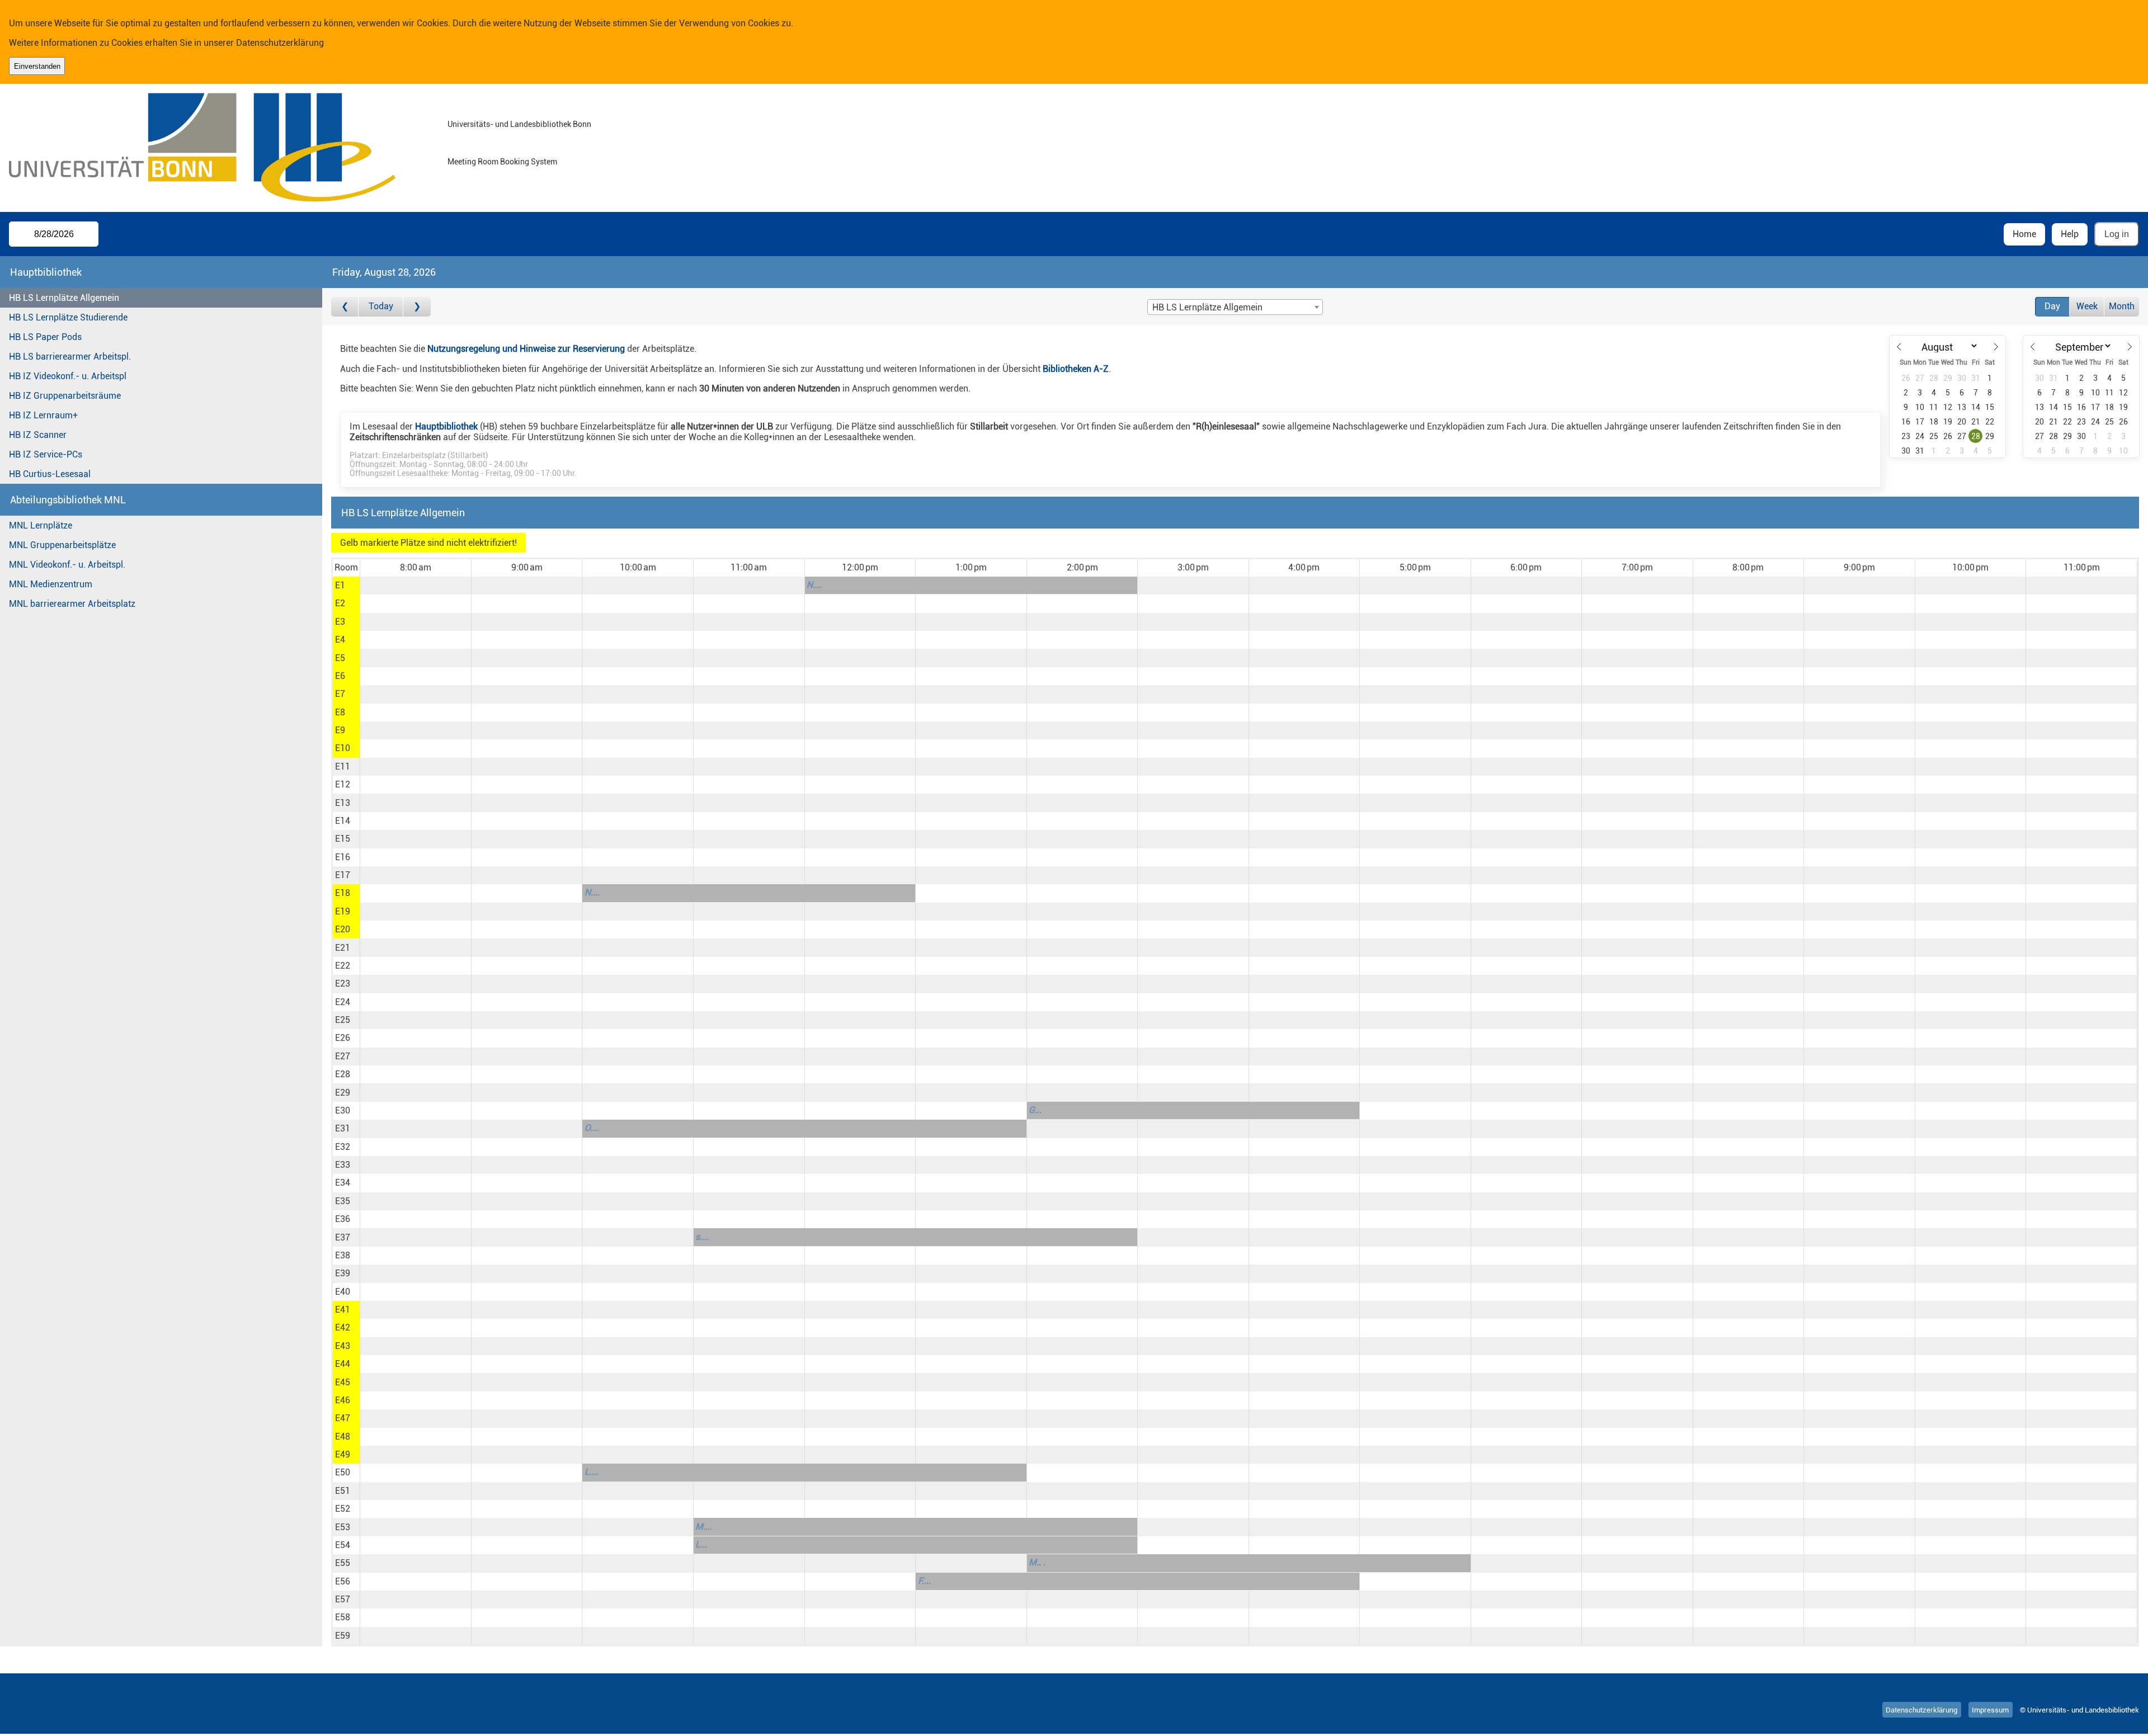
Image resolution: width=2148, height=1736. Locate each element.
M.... (704, 1527)
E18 (343, 893)
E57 (343, 1599)
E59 (343, 1636)
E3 (340, 622)
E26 (343, 1038)
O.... (592, 1128)
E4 (340, 640)
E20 (343, 929)
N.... (814, 585)
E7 (340, 694)
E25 (343, 1020)
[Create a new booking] (415, 586)
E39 (343, 1273)
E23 (343, 983)
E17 (343, 875)
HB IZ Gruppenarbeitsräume (65, 396)
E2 (340, 603)
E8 (340, 712)
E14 (343, 821)
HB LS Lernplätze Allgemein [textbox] (1207, 307)
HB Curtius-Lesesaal (50, 474)
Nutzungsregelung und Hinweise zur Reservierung (526, 349)
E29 (343, 1093)
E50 (343, 1472)
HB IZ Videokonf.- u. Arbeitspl (68, 376)
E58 (343, 1617)
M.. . (1037, 1562)
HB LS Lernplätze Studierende (68, 317)
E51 (343, 1491)
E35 (343, 1201)
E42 (343, 1327)
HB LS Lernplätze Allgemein (64, 298)
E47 (343, 1418)
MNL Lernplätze (41, 525)
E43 (343, 1346)
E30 (343, 1110)
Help (2070, 234)
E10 (343, 748)
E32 (343, 1147)
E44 (343, 1364)
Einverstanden (37, 66)
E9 (340, 730)
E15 (343, 839)
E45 (343, 1382)
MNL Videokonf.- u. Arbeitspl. (67, 565)
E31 (343, 1128)
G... (1035, 1110)
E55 (343, 1563)
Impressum (1990, 1710)
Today (381, 306)
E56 (343, 1581)
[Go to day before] (345, 307)
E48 (343, 1437)
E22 (343, 966)
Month (2122, 306)
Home (2024, 234)
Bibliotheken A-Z (1076, 369)
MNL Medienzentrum (51, 584)
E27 (343, 1056)
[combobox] (1235, 307)
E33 (343, 1165)
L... (701, 1544)
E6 (340, 676)
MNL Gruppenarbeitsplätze (62, 545)
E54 (343, 1545)
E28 (343, 1074)
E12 (343, 784)
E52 (343, 1509)
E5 (340, 658)
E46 (343, 1400)
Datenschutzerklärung (280, 43)
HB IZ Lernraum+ (43, 415)
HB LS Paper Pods (45, 337)
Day (2052, 306)
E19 (343, 911)
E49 (343, 1454)
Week (2087, 306)
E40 (343, 1292)
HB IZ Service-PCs (46, 454)
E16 (343, 857)
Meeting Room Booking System (502, 162)
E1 (340, 585)
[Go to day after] (417, 307)
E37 (343, 1237)
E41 (343, 1310)
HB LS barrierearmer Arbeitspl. (70, 357)
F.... (924, 1581)
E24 (343, 1002)
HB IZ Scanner (38, 435)
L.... (592, 1472)
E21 (343, 948)
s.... (702, 1237)
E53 (343, 1527)
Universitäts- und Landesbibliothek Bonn (519, 124)
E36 (343, 1219)
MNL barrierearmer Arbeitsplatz (72, 604)
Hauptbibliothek (446, 426)
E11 (343, 766)
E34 (343, 1183)
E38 (343, 1255)
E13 (343, 803)
